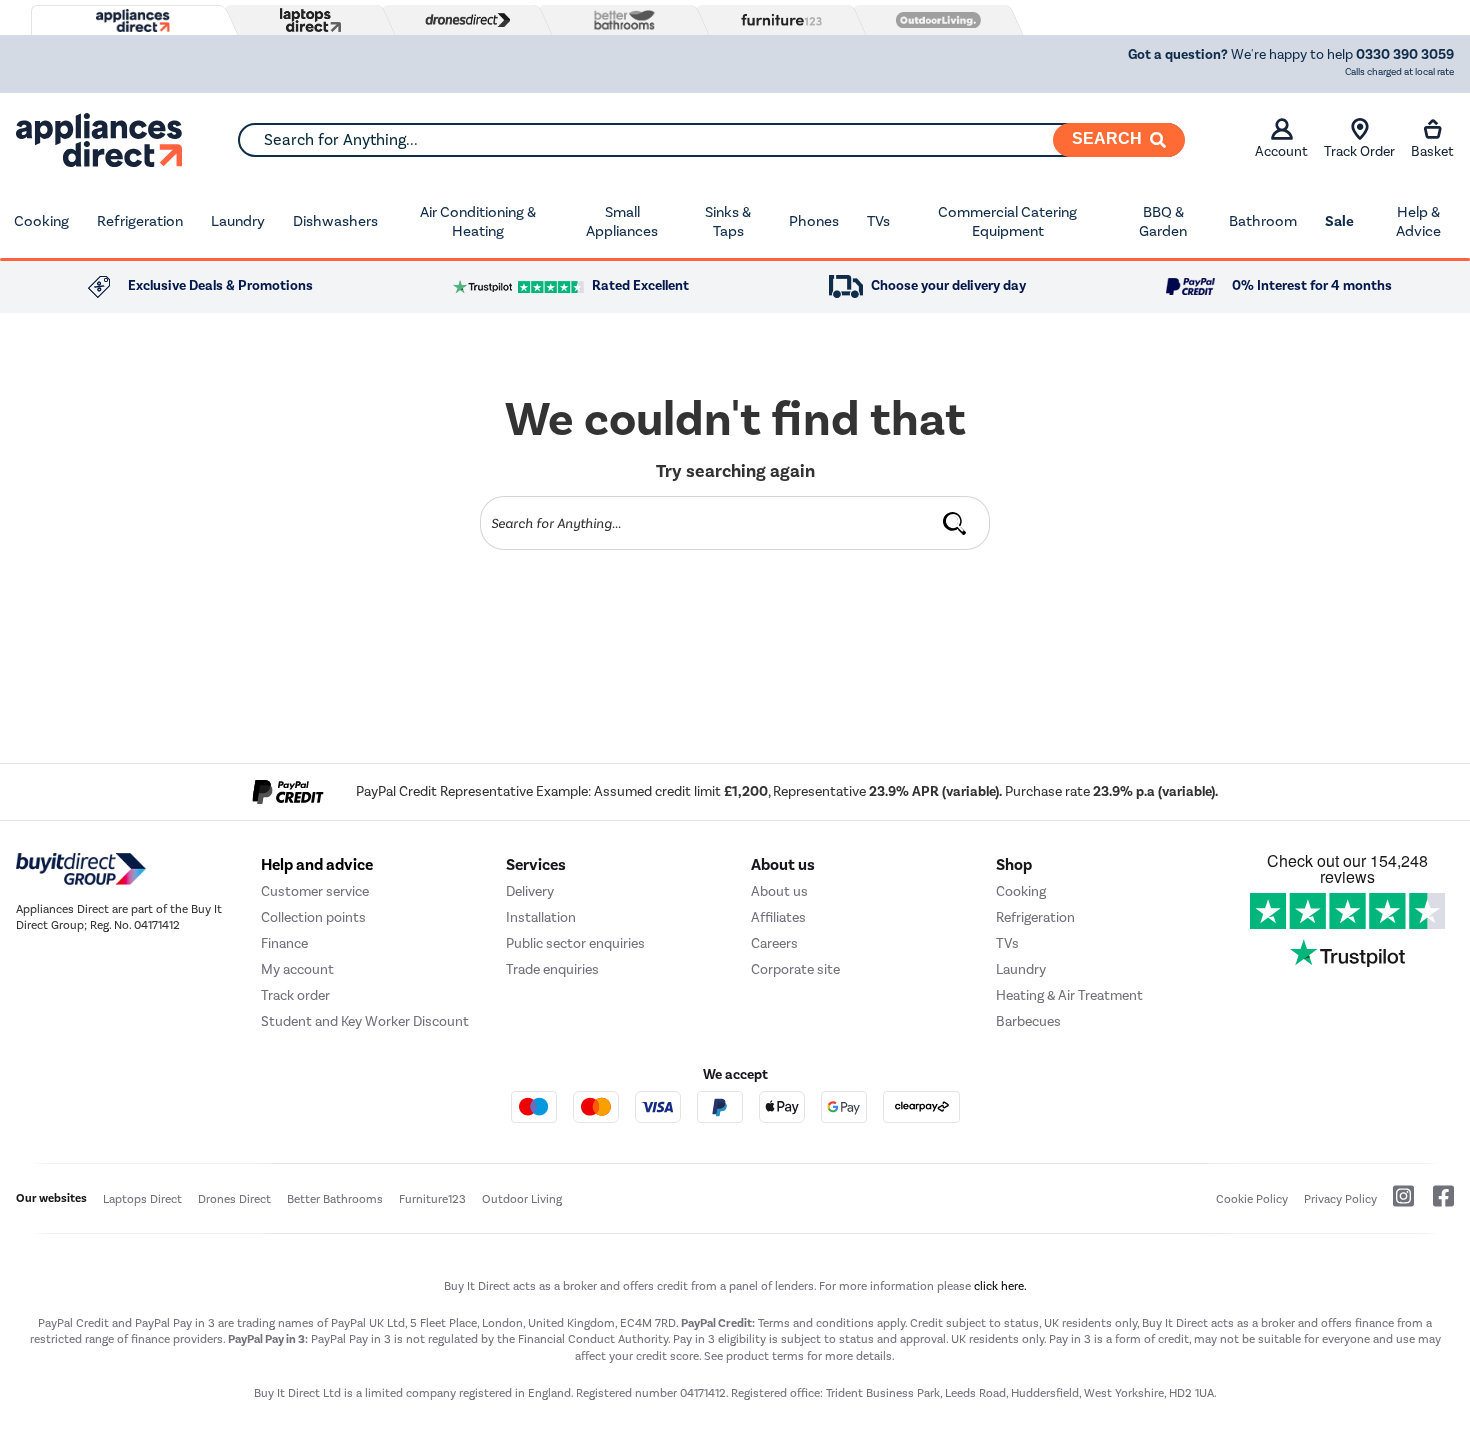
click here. (1000, 1286)
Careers (774, 943)
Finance (284, 943)
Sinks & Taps (728, 222)
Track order (295, 995)
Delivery (530, 891)
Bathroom (1263, 221)
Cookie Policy (1252, 1199)
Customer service (315, 891)
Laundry (238, 221)
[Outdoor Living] (934, 20)
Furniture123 (432, 1199)
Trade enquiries (552, 969)
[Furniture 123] (777, 20)
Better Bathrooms (335, 1199)
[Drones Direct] (463, 20)
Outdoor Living (522, 1199)
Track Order (1359, 151)
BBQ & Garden (1163, 222)
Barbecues (1028, 1021)
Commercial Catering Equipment (1007, 222)
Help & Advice (1418, 222)
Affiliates (778, 917)
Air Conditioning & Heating (478, 222)
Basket (1432, 151)
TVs (878, 221)
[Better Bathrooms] (620, 19)
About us (779, 891)
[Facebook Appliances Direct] (1435, 1204)
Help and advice (317, 865)
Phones (814, 221)
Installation (541, 917)
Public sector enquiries (575, 943)
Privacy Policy (1340, 1199)
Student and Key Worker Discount (365, 1021)
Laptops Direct (142, 1199)
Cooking (41, 221)
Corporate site (795, 969)
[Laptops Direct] (306, 20)
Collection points (313, 917)
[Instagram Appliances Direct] (1397, 1204)
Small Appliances (622, 222)
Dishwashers (335, 221)
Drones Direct (234, 1199)
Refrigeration (140, 221)
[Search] (955, 523)
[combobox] (711, 140)
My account (297, 969)
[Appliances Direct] (131, 21)
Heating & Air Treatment (1069, 995)
